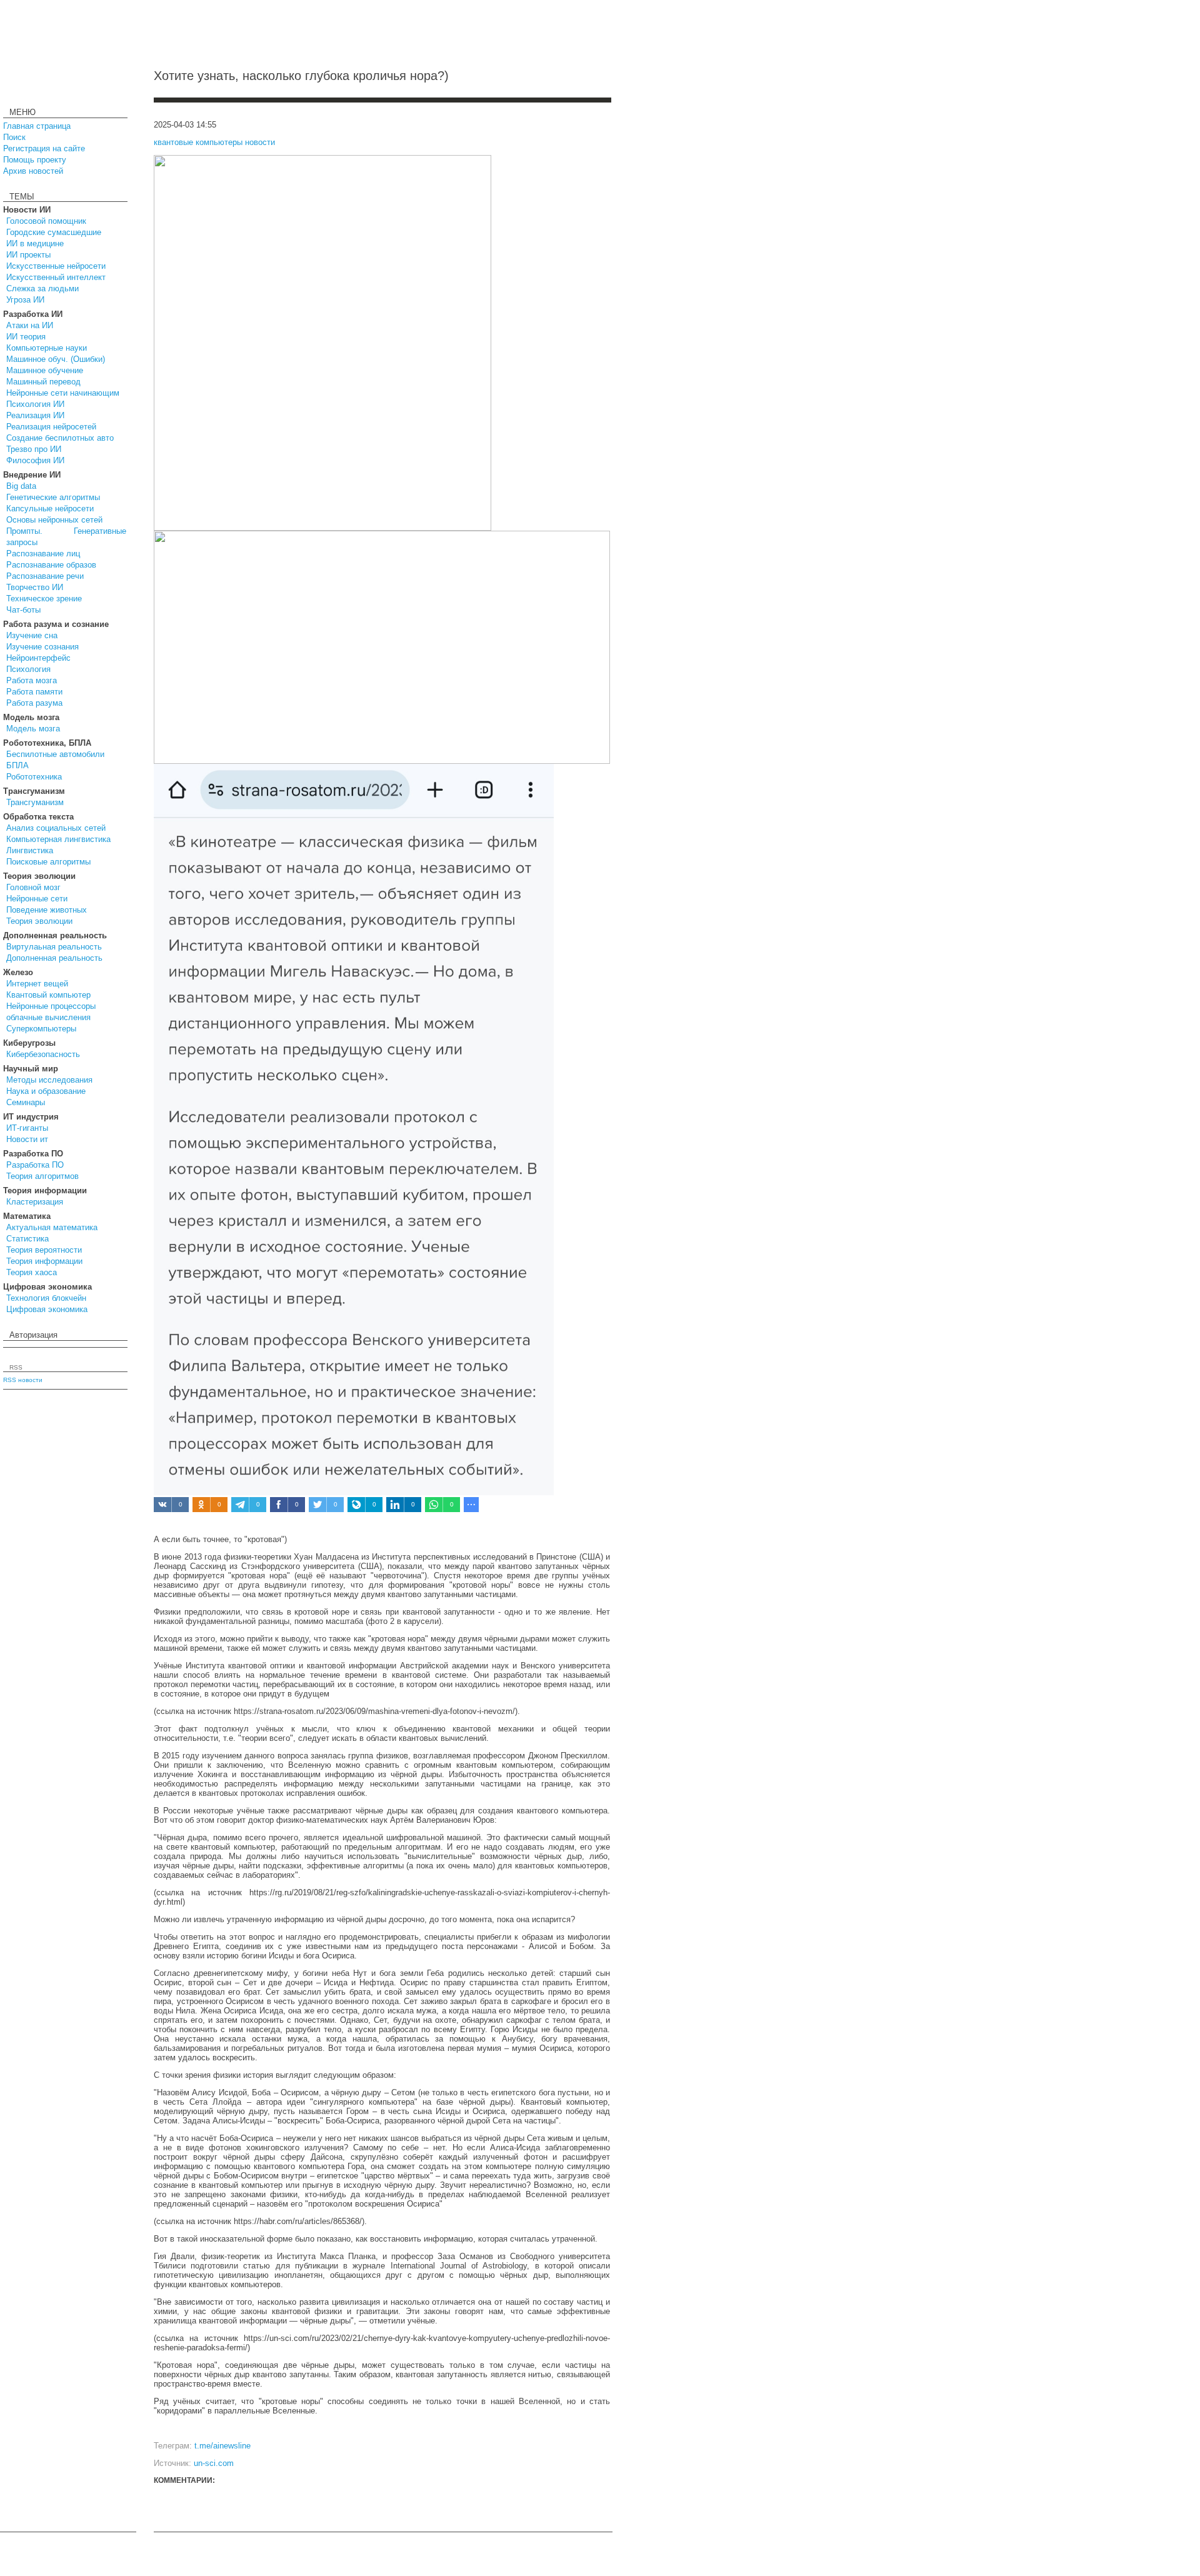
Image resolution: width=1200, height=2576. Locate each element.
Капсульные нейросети (50, 509)
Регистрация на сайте (44, 148)
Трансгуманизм (35, 802)
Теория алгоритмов (42, 1176)
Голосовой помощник (46, 221)
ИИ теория (26, 337)
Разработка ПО (35, 1165)
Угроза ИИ (25, 300)
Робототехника (34, 777)
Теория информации (44, 1261)
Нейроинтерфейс (38, 658)
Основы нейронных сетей (54, 520)
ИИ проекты (28, 255)
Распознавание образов (51, 565)
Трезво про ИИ (34, 449)
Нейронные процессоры (51, 1006)
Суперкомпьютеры (41, 1029)
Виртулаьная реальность (54, 947)
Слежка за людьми (42, 288)
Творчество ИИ (35, 587)
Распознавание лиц (43, 554)
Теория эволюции (39, 921)
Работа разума (34, 703)
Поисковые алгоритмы (48, 862)
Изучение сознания (42, 647)
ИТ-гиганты (27, 1128)
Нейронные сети (37, 899)
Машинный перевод (43, 382)
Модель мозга (33, 729)
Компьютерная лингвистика (58, 839)
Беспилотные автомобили (55, 754)
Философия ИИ (35, 460)
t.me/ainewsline (222, 2446)
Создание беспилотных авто (60, 438)
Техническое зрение (44, 599)
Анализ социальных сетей (56, 828)
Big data (21, 486)
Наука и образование (46, 1091)
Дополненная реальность (54, 958)
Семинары (26, 1102)
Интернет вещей (37, 984)
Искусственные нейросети (56, 266)
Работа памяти (34, 692)
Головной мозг (33, 887)
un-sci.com (214, 2463)
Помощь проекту (35, 160)
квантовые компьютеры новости (214, 142)
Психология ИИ (35, 404)
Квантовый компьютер (48, 995)
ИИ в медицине (35, 243)
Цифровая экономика (47, 1309)
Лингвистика (30, 850)
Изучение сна (32, 635)
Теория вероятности (44, 1250)
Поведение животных (47, 910)
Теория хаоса (32, 1272)
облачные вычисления (48, 1017)
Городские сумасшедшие (54, 232)
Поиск (14, 137)
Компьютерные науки (47, 348)
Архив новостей (33, 171)
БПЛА (17, 765)
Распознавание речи (45, 576)
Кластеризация (35, 1202)
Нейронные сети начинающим (63, 393)
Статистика (27, 1239)
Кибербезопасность (43, 1054)
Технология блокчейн (46, 1298)
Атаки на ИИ (30, 325)
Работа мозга (32, 680)
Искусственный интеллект (56, 277)
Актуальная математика (52, 1227)
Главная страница (37, 126)
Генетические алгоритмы (53, 497)
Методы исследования (49, 1080)
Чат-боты (23, 610)
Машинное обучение (45, 370)
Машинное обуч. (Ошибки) (56, 359)
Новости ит (27, 1139)
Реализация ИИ (35, 415)
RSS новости (23, 1380)
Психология (28, 669)
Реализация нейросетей (51, 427)
